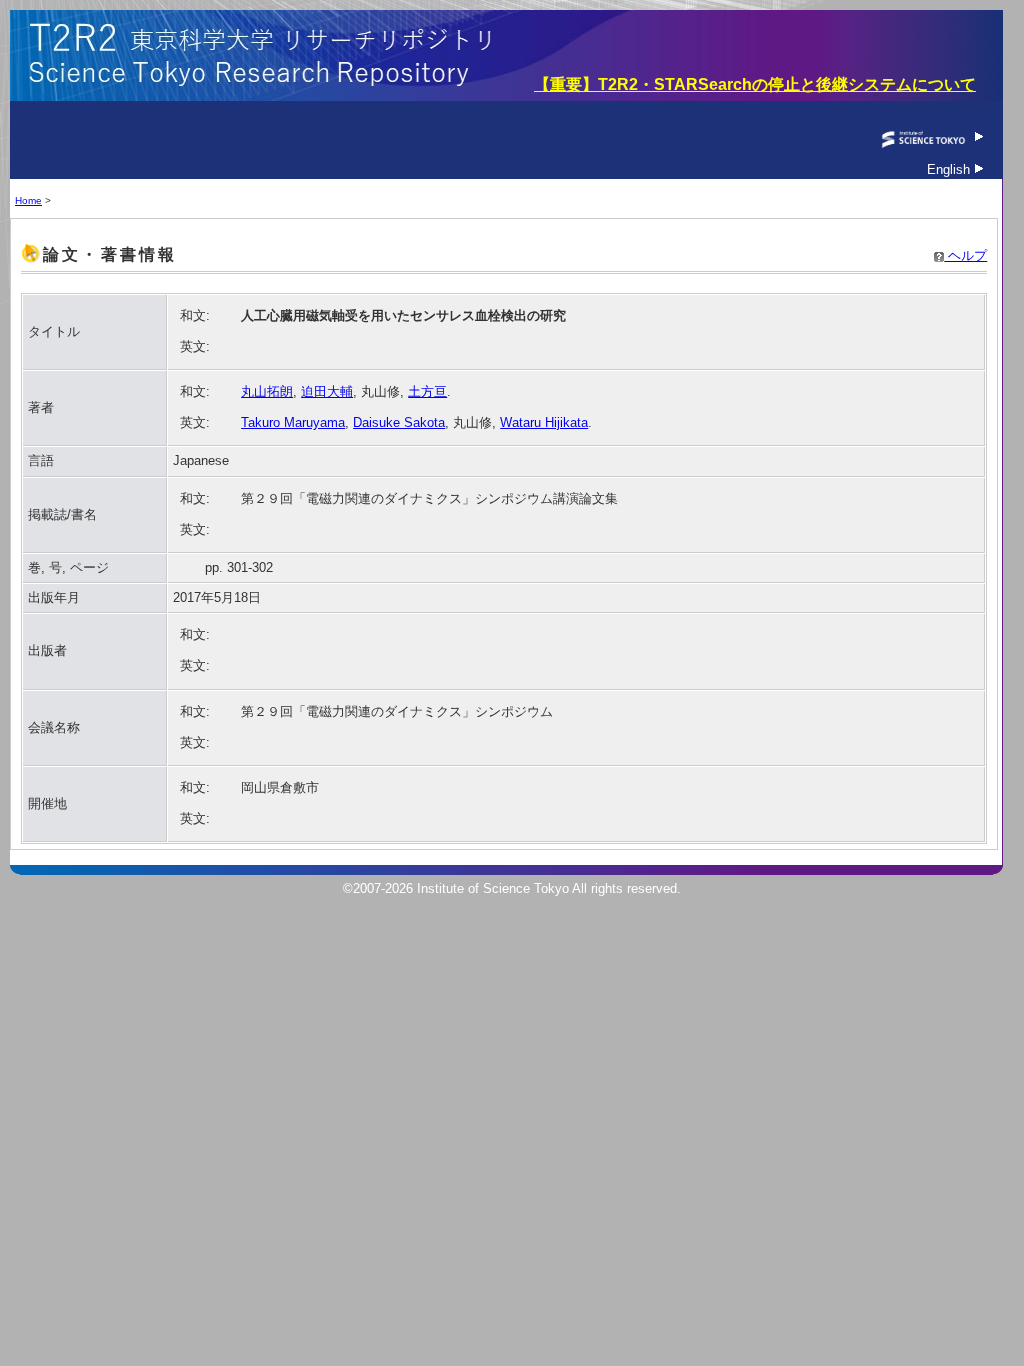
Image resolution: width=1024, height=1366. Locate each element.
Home (28, 200)
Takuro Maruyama (293, 422)
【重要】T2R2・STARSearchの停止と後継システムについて (755, 84)
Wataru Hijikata (544, 422)
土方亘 (427, 391)
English (950, 169)
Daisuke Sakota (399, 422)
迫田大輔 (327, 391)
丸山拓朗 (267, 391)
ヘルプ (965, 255)
